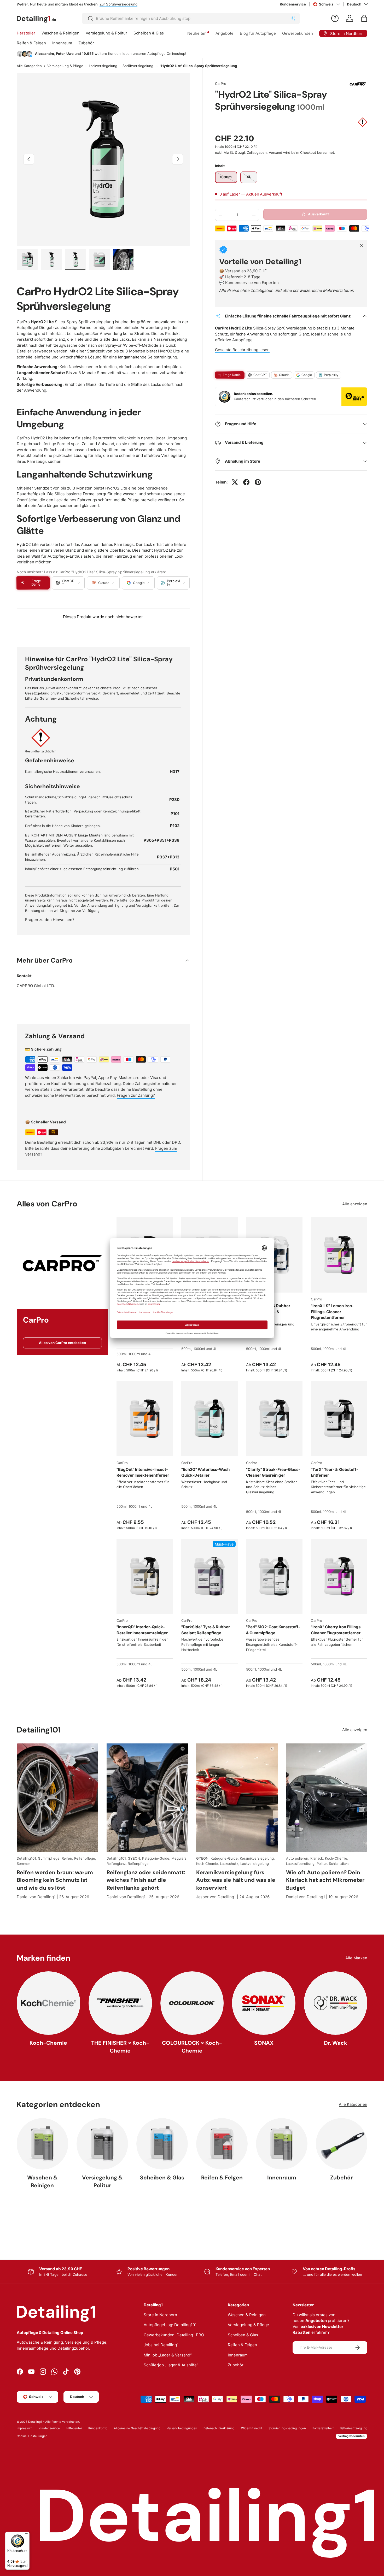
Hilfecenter (74, 2428)
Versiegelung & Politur (106, 33)
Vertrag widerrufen (351, 2436)
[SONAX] (264, 2003)
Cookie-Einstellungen (32, 2436)
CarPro (221, 84)
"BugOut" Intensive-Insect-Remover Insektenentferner (143, 1472)
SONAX (264, 2043)
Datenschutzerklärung (219, 2428)
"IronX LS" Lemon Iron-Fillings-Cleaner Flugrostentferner (332, 1312)
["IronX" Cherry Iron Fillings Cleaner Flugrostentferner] (339, 1576)
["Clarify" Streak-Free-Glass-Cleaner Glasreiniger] (274, 1419)
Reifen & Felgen (31, 43)
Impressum (25, 2428)
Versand (275, 152)
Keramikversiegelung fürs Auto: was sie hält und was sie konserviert (236, 1880)
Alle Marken (356, 1958)
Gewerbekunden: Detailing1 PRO (174, 2335)
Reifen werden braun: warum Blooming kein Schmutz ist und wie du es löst (55, 1880)
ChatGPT (260, 375)
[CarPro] (62, 1263)
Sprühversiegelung (138, 66)
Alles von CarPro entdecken (62, 1343)
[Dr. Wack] (336, 2003)
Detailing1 (35, 2422)
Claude (284, 375)
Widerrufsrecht (252, 2428)
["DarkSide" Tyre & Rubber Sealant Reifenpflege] (210, 1576)
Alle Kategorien (29, 66)
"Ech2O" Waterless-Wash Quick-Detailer (205, 1472)
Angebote (225, 33)
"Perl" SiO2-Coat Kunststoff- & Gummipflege (273, 1630)
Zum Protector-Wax (125, 4)
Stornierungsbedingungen (287, 2428)
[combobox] (191, 18)
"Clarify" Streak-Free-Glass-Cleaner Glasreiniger (273, 1472)
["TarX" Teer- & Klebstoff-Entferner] (339, 1419)
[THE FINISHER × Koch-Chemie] (120, 2003)
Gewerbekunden (298, 33)
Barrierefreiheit (323, 2428)
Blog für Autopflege (258, 33)
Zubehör (86, 43)
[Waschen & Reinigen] (42, 2144)
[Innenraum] (282, 2144)
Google (307, 375)
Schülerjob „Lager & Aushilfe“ (171, 2365)
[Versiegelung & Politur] (102, 2144)
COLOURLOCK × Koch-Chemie (192, 2047)
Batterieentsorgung (354, 2428)
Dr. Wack (336, 2043)
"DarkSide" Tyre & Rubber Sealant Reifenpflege (206, 1630)
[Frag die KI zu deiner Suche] (293, 19)
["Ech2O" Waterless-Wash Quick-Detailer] (210, 1419)
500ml (121, 1354)
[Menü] (26, 2535)
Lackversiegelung (103, 66)
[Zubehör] (342, 2144)
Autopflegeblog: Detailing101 (170, 2325)
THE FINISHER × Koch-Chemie (120, 2047)
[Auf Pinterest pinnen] (258, 482)
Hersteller (26, 33)
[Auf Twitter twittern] (235, 482)
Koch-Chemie (48, 2043)
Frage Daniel (232, 375)
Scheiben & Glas (149, 33)
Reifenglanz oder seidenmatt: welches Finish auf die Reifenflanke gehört (146, 1880)
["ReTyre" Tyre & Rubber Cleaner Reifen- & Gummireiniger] (274, 1255)
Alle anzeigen (355, 1204)
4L (150, 1354)
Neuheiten (197, 33)
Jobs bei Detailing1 (161, 2345)
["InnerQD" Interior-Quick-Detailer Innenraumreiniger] (145, 1576)
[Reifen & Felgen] (222, 2144)
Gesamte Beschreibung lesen (242, 350)
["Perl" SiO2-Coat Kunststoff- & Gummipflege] (274, 1576)
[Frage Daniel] (335, 18)
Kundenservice (293, 4)
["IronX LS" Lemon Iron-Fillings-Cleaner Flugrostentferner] (339, 1255)
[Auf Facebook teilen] (246, 482)
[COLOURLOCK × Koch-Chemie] (192, 2003)
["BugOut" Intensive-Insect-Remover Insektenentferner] (145, 1419)
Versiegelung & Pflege (65, 66)
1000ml (134, 1354)
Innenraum (62, 43)
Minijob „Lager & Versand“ (168, 2355)
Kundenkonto (98, 2428)
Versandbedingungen (182, 2428)
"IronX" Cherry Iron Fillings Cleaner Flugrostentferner (336, 1630)
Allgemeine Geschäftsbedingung (137, 2428)
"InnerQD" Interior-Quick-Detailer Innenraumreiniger (142, 1630)
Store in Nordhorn (160, 2315)
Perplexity (331, 375)
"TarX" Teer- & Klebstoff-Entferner (334, 1472)
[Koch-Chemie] (48, 2003)
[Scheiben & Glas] (162, 2144)
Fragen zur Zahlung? (136, 1095)
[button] (364, 18)
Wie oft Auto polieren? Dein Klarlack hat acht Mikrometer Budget (325, 1880)
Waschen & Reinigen (60, 33)
